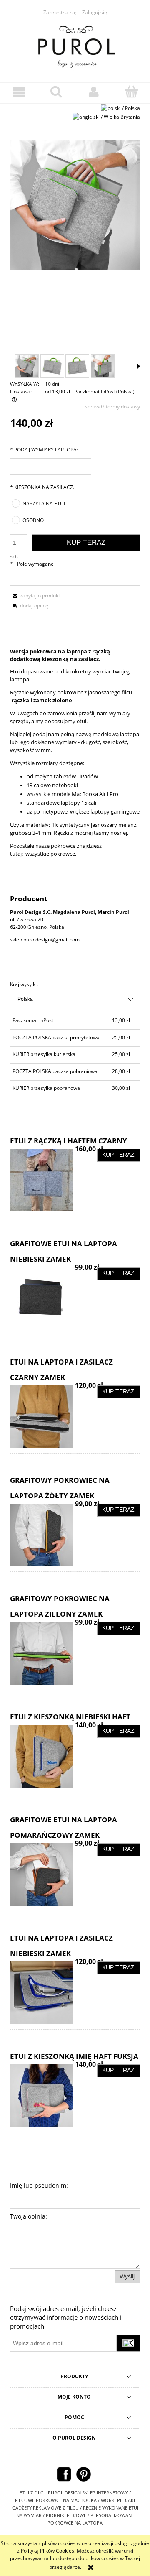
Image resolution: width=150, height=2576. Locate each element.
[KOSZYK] (131, 91)
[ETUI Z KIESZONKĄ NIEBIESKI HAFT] (42, 1756)
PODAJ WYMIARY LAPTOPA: (44, 450)
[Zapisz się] (128, 2343)
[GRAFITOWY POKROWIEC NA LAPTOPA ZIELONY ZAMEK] (42, 1653)
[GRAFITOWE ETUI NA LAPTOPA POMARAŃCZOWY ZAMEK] (42, 1875)
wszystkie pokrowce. (50, 854)
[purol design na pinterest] (84, 2474)
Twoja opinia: (29, 2216)
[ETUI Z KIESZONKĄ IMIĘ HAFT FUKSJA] (42, 2096)
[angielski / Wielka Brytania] (106, 116)
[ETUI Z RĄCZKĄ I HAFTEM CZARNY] (42, 1180)
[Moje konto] (94, 92)
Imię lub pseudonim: (39, 2185)
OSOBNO (33, 520)
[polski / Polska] (120, 108)
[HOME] (75, 45)
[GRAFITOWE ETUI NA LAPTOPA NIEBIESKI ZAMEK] (42, 1298)
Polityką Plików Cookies (47, 2551)
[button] (19, 92)
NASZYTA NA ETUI (44, 504)
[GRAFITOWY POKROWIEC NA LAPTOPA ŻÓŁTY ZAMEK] (42, 1535)
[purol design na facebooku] (64, 2474)
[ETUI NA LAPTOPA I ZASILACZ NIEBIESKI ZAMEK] (42, 1993)
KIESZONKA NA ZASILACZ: (42, 487)
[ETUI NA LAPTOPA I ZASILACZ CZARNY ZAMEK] (42, 1417)
